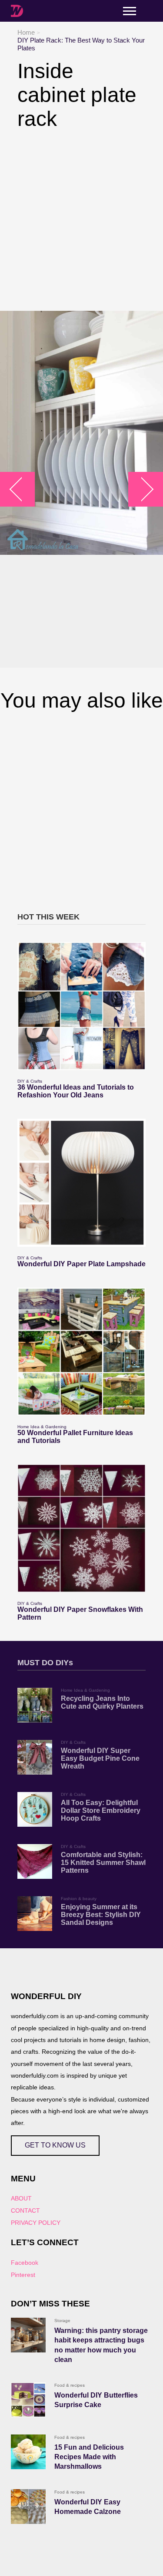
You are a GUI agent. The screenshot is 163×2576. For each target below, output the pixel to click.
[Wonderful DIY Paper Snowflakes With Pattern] (81, 1528)
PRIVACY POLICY (36, 2223)
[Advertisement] (81, 221)
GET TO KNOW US (55, 2145)
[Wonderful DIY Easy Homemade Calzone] (28, 2507)
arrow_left (22, 489)
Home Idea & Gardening (42, 1427)
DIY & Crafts (30, 1081)
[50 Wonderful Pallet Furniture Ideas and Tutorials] (81, 1352)
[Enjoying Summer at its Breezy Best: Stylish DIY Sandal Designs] (35, 1914)
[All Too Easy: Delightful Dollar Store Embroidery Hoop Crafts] (35, 1809)
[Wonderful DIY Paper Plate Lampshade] (81, 1183)
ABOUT (21, 2198)
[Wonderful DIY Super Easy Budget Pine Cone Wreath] (35, 1757)
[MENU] (130, 11)
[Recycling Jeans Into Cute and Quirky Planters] (35, 1705)
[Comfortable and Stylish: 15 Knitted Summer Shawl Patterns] (35, 1861)
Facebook (25, 2263)
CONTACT (25, 2210)
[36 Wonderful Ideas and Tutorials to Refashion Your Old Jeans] (81, 1006)
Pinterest (23, 2275)
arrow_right (141, 489)
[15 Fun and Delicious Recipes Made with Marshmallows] (28, 2452)
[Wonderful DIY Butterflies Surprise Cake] (28, 2400)
